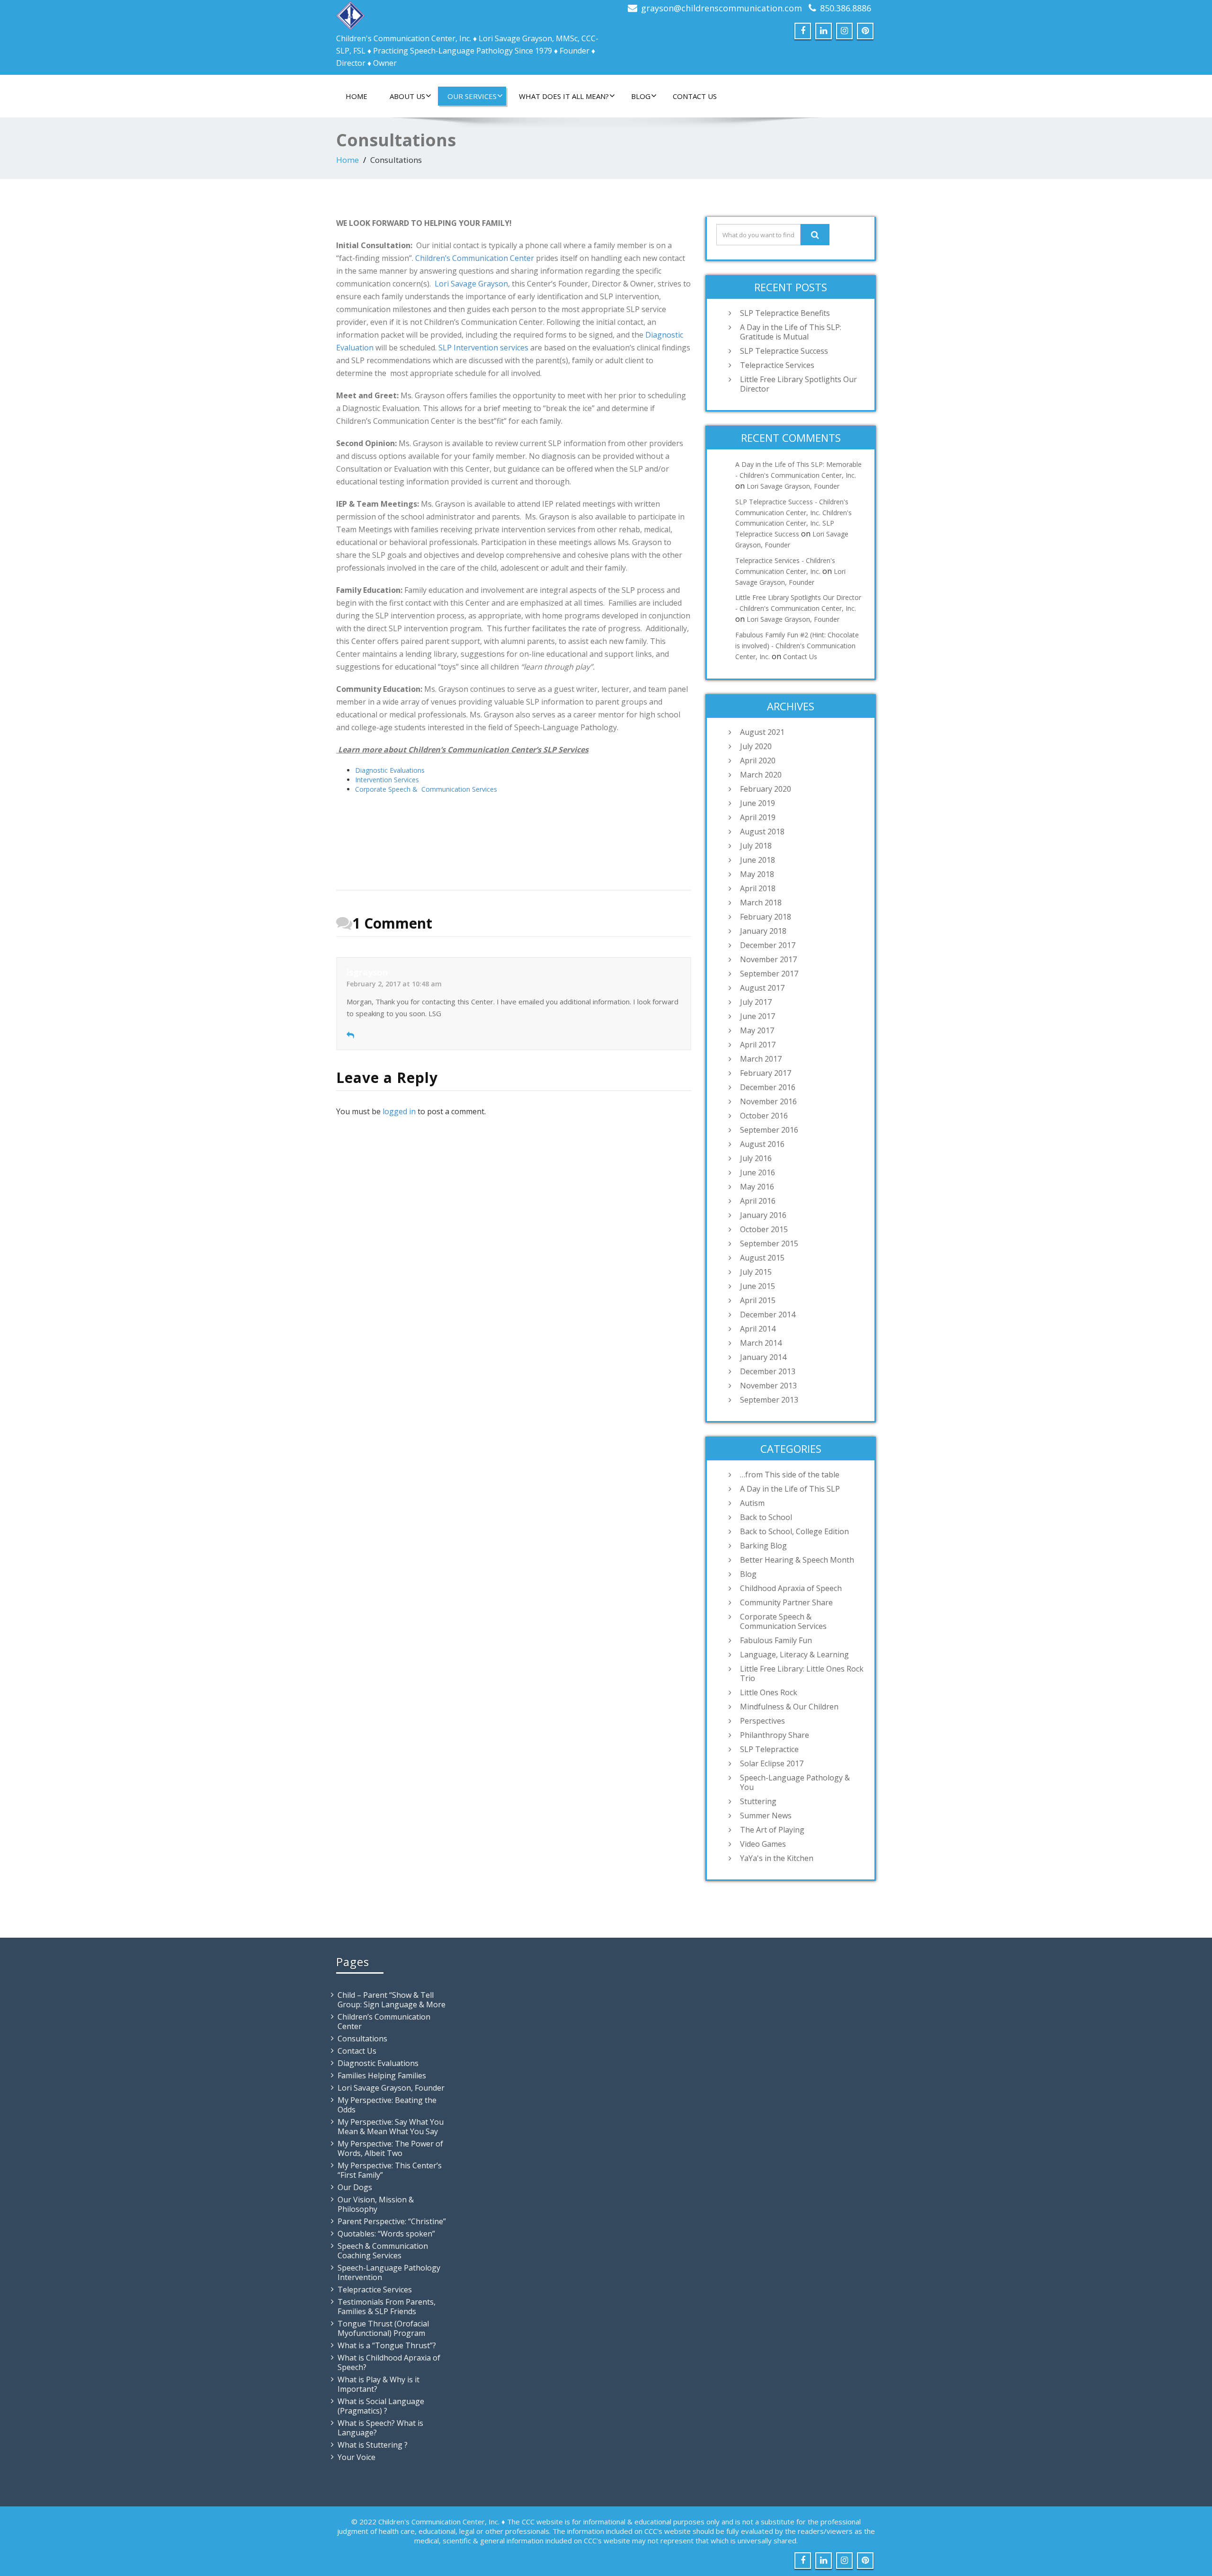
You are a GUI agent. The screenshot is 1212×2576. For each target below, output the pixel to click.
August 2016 (762, 1144)
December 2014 (768, 1315)
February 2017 (766, 1073)
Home (356, 96)
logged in (399, 1111)
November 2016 (768, 1101)
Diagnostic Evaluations (390, 770)
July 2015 (756, 1272)
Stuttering (758, 1801)
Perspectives (762, 1721)
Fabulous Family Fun (776, 1640)
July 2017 (756, 1002)
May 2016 (757, 1187)
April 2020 (758, 760)
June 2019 (757, 803)
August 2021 (762, 732)
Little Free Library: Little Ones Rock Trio (802, 1673)
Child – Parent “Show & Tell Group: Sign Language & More (392, 2000)
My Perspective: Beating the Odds (387, 2105)
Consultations (362, 2039)
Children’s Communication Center (475, 258)
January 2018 (763, 931)
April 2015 (758, 1300)
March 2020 (761, 775)
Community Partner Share (786, 1602)
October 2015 (764, 1229)
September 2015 (769, 1243)
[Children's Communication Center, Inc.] (350, 13)
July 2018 (756, 846)
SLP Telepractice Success (784, 351)
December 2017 (768, 945)
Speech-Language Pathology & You (795, 1782)
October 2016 (764, 1116)
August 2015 (762, 1258)
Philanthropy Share (775, 1735)
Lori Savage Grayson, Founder (793, 486)
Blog (641, 96)
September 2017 (769, 974)
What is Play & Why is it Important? (379, 2384)
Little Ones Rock (769, 1692)
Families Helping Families (382, 2075)
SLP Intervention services (483, 348)
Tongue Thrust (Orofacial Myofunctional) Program (383, 2328)
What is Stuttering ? (373, 2445)
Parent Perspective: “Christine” (392, 2221)
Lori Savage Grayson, (472, 284)
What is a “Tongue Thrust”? (387, 2345)
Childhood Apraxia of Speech (791, 1588)
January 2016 (763, 1215)
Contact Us (695, 96)
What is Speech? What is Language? (380, 2428)
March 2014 (761, 1343)
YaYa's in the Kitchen (777, 1858)
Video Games (763, 1844)
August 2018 (762, 832)
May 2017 (757, 1030)
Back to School (766, 1517)
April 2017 (758, 1045)
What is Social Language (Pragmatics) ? (381, 2406)
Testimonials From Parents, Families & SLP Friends (387, 2307)
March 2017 (761, 1059)
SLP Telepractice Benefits (785, 313)
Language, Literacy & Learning (794, 1655)
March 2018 (761, 903)
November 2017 (768, 959)
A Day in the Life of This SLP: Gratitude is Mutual (791, 332)
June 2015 (757, 1286)
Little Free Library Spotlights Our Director (798, 384)
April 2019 (758, 817)
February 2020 (766, 789)
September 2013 (769, 1400)
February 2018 (766, 917)
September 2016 (769, 1130)
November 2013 (768, 1386)
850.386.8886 (846, 8)
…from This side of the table (790, 1475)
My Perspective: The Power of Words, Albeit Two (390, 2148)
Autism (752, 1503)
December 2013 (768, 1371)
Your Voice (356, 2457)
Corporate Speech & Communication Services (427, 789)
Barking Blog (763, 1546)
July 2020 (756, 746)
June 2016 (757, 1172)
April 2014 (758, 1329)
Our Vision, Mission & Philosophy (376, 2204)
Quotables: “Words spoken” (386, 2234)
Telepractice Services (777, 365)
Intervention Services (387, 780)
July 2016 (756, 1158)
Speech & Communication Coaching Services (383, 2251)
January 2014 (763, 1357)
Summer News (766, 1816)
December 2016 (768, 1087)
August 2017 (762, 988)
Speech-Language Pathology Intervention (389, 2272)
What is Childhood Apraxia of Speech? (389, 2362)
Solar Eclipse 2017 (772, 1763)
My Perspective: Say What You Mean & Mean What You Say (391, 2127)
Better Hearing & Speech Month (797, 1560)
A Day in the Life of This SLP (790, 1489)
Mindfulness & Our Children (789, 1707)
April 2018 (758, 888)
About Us (407, 96)
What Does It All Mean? (564, 96)
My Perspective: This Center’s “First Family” (390, 2170)
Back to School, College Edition (794, 1531)
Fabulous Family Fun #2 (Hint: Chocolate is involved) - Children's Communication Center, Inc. (797, 646)
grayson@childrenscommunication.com (722, 8)
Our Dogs (355, 2187)
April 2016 (758, 1201)
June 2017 (757, 1016)
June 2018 (757, 860)
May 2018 (757, 874)
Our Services (472, 96)
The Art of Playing (772, 1830)
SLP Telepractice (769, 1749)
